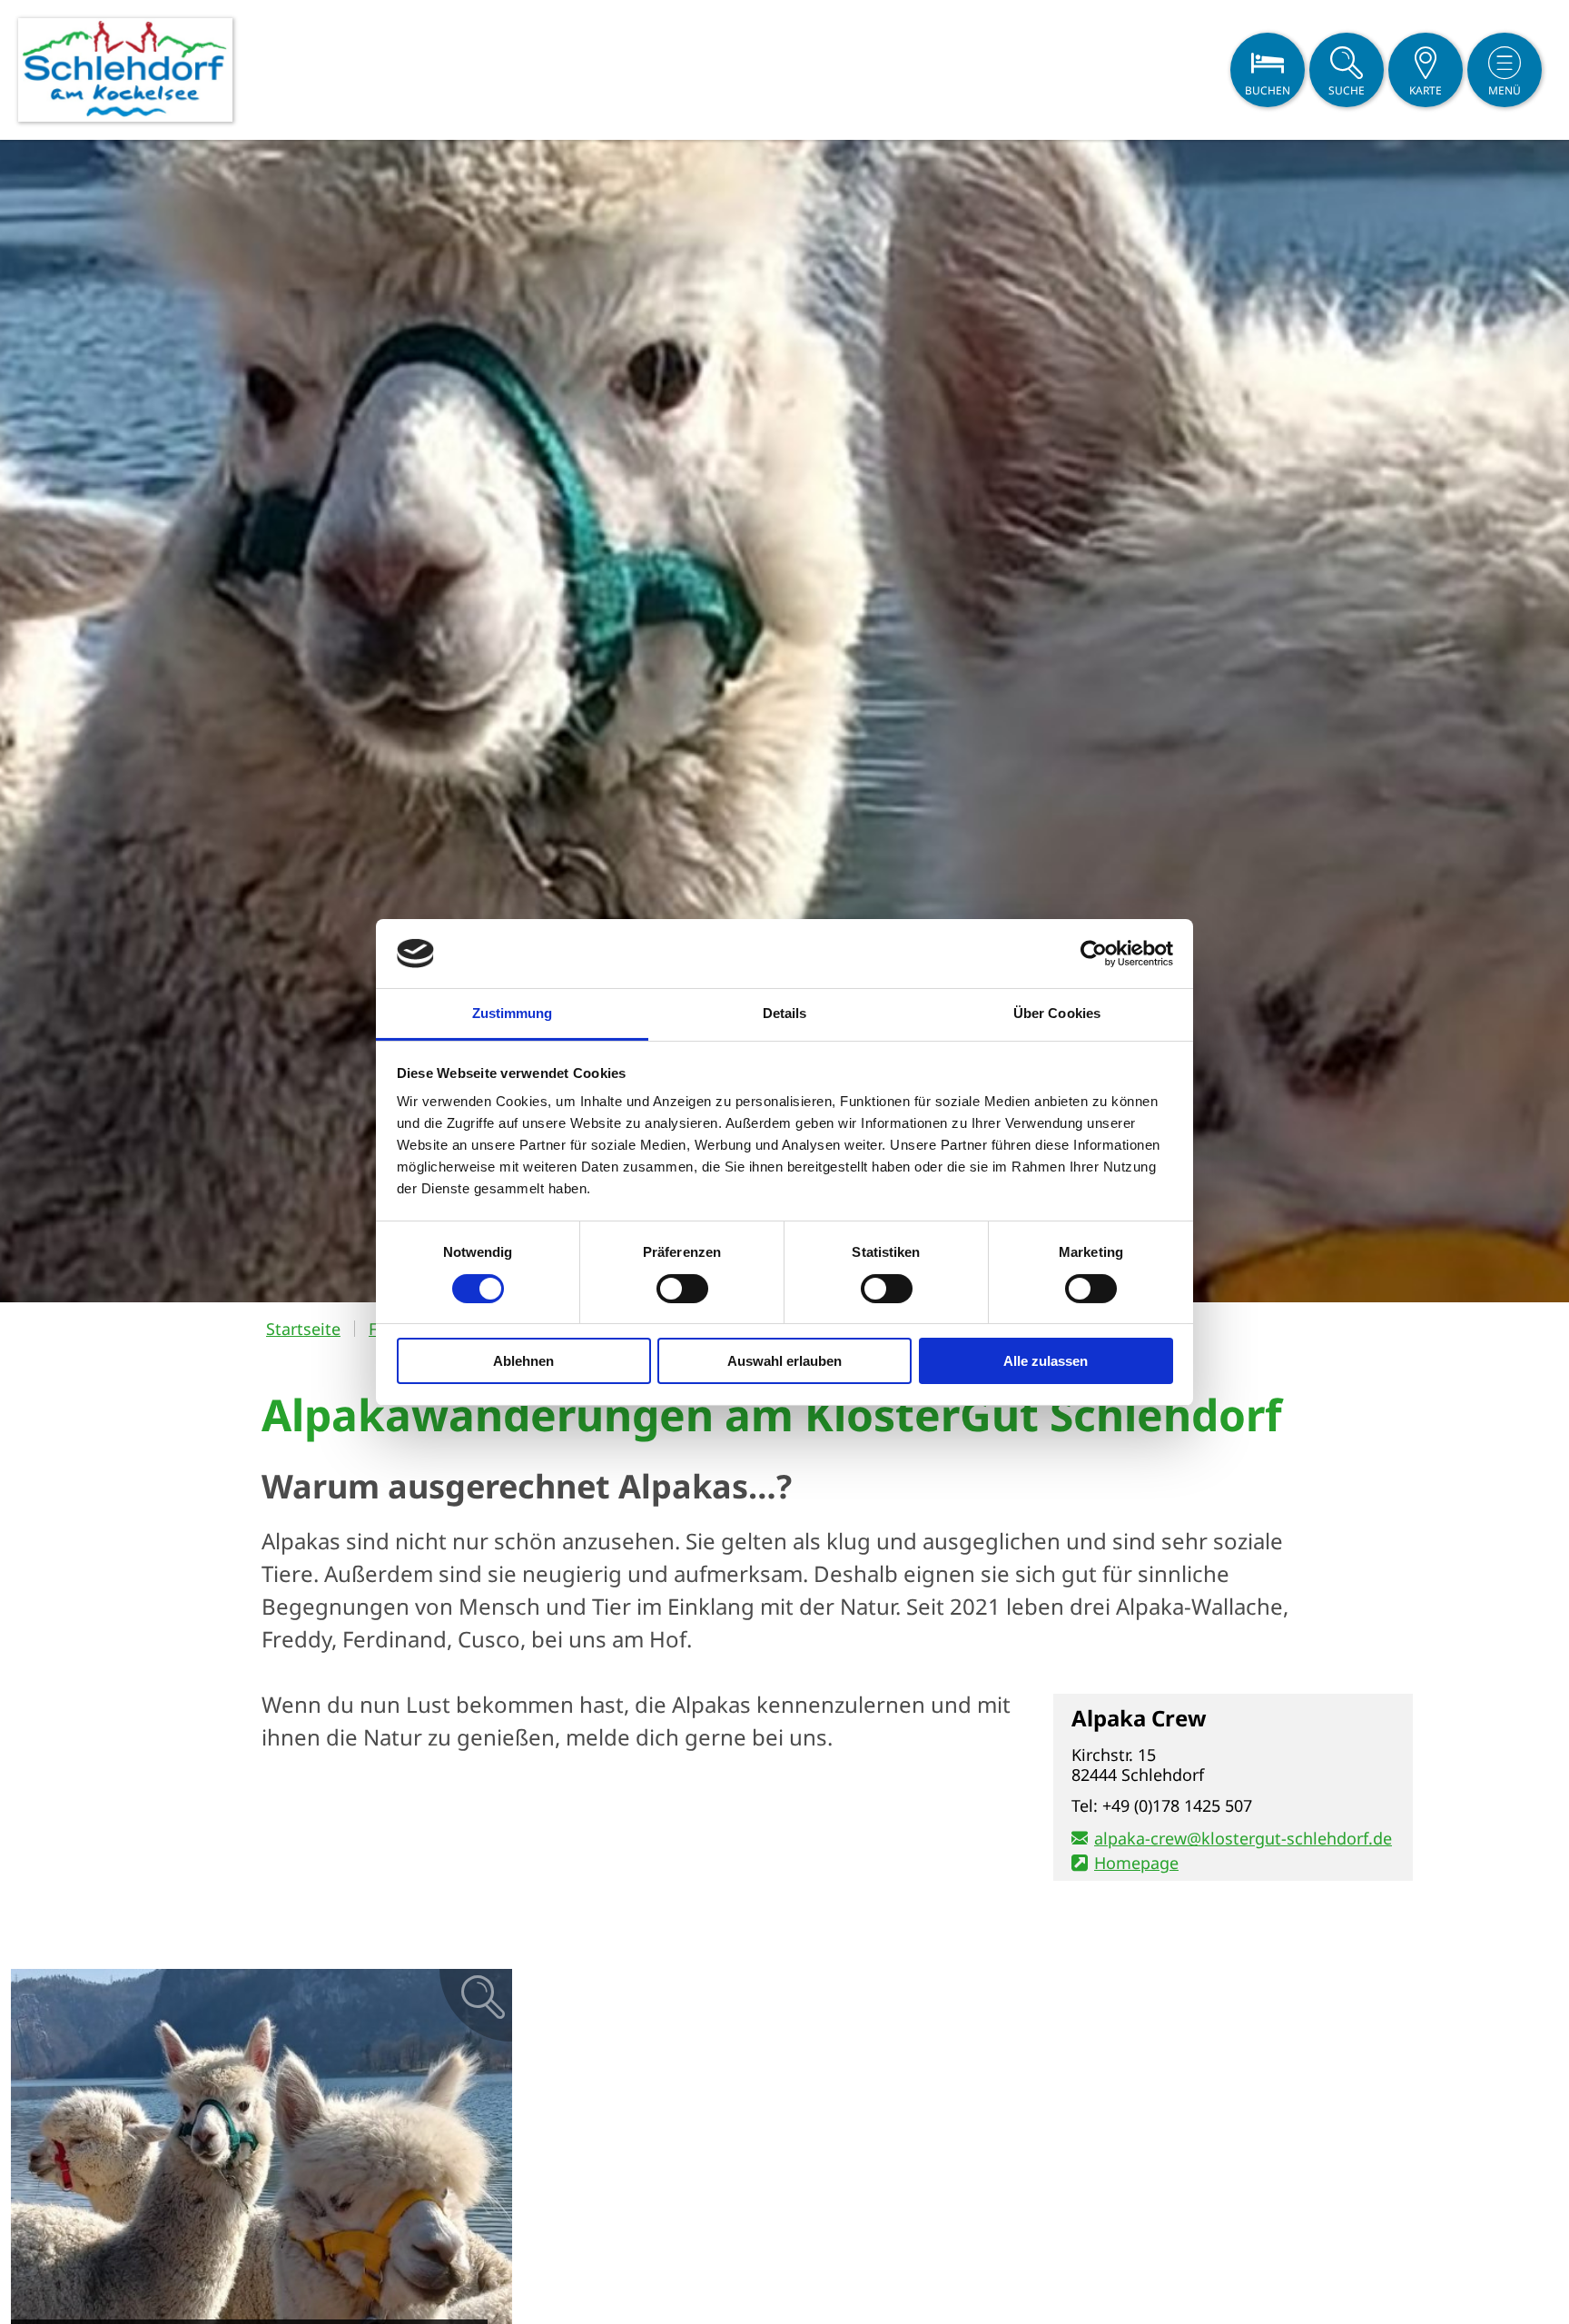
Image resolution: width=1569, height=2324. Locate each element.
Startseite (303, 1329)
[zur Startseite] (125, 70)
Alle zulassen (1046, 1361)
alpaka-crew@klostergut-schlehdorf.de (1243, 1838)
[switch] (682, 1289)
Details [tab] (785, 1013)
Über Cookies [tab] (1057, 1013)
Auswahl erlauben (784, 1361)
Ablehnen (523, 1361)
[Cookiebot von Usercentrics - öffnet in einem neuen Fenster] (1094, 954)
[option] (784, 721)
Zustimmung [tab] (513, 1013)
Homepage (1136, 1863)
